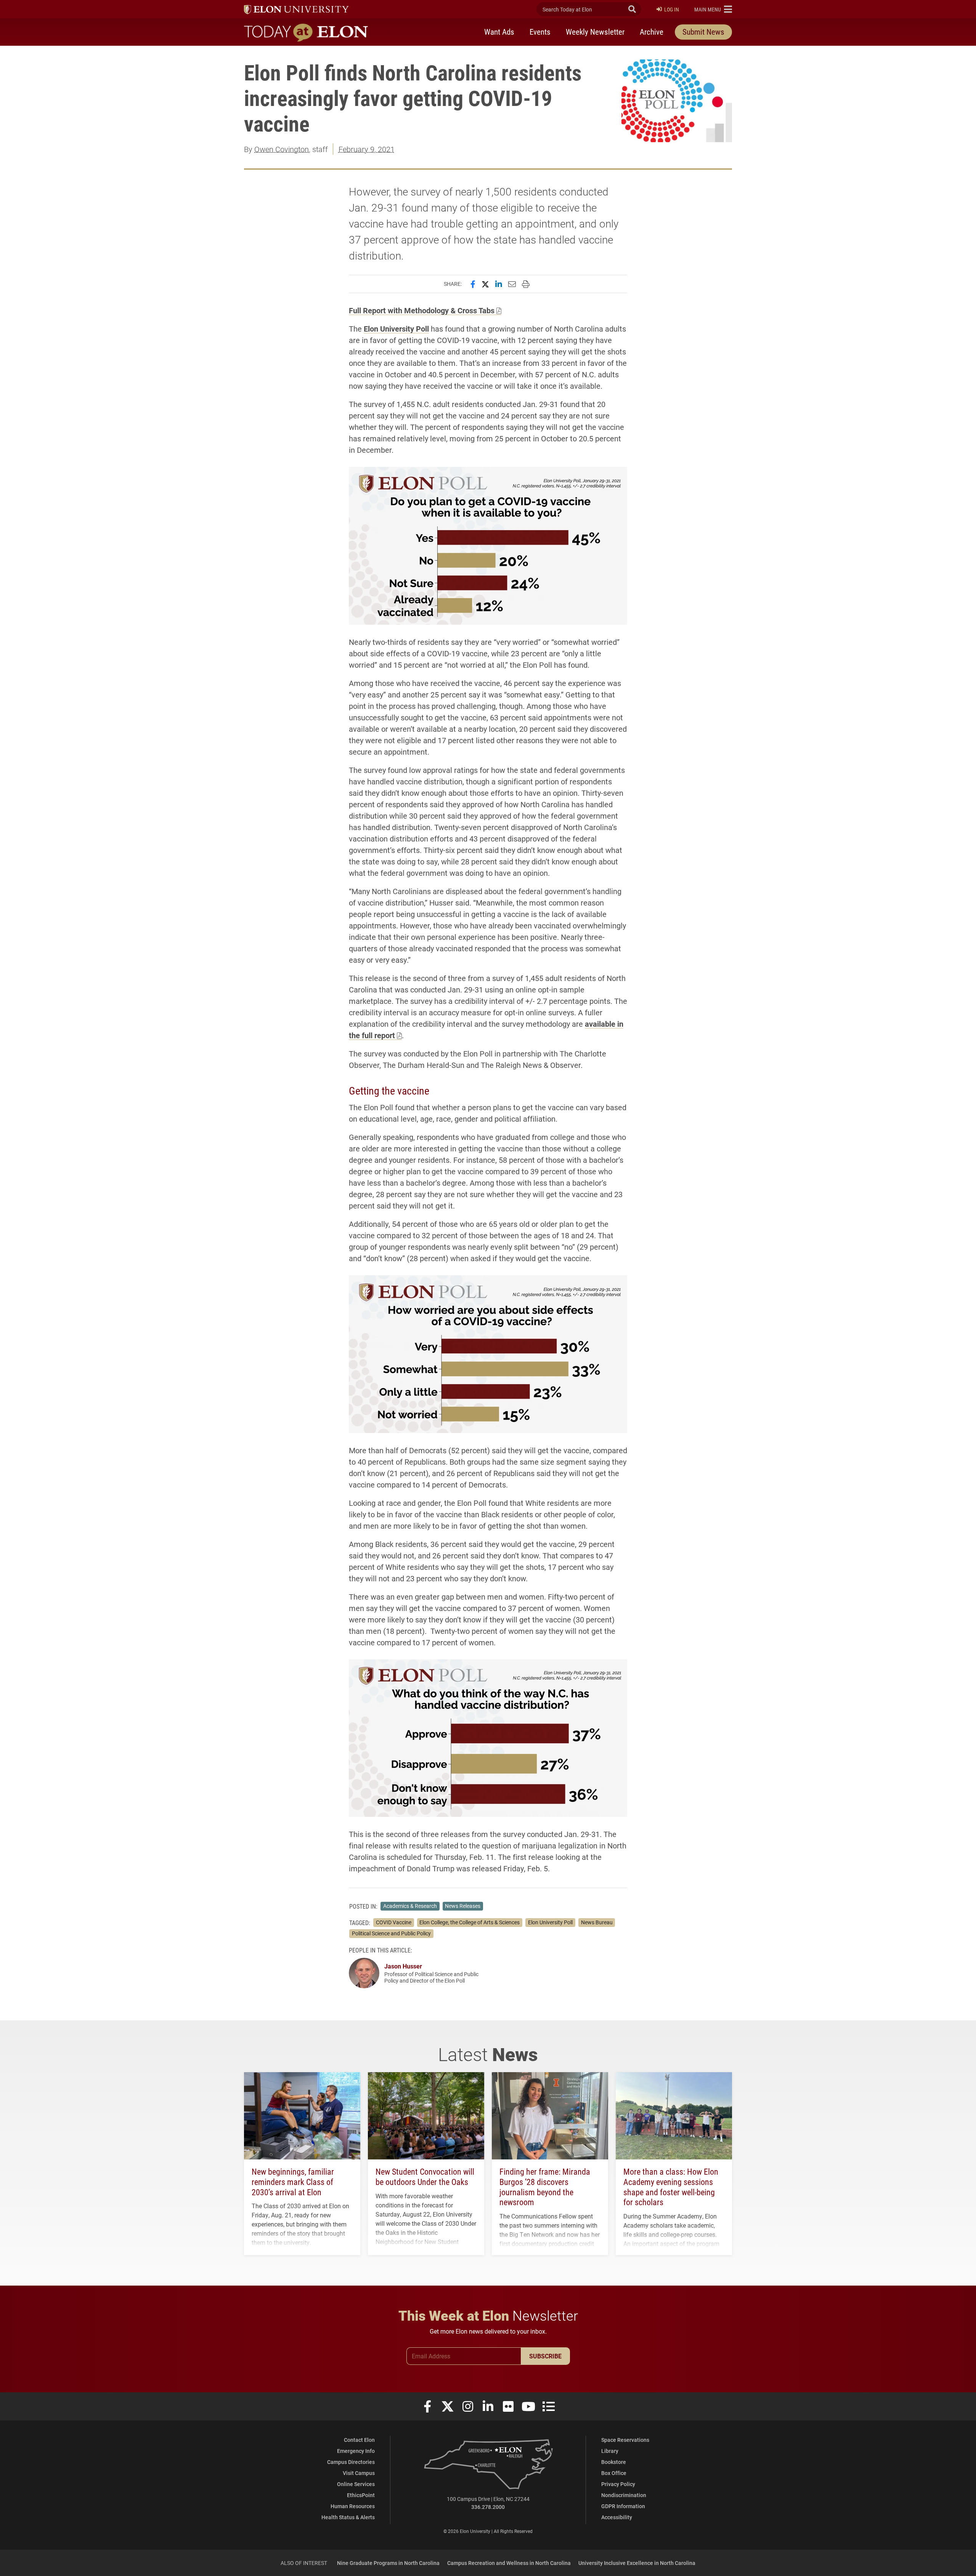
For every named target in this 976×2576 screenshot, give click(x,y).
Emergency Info (356, 2451)
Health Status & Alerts (348, 2517)
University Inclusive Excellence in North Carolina (637, 2563)
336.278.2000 (488, 2507)
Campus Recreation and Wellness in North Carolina (509, 2563)
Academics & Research (410, 1906)
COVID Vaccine (394, 1922)
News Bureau (597, 1922)
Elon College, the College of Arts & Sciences (470, 1922)
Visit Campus (359, 2473)
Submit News (703, 32)
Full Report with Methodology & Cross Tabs (422, 310)
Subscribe (545, 2356)
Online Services (356, 2484)
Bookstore (614, 2462)
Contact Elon (359, 2440)
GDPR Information (623, 2506)
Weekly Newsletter (595, 32)
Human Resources (353, 2506)
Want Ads (499, 32)
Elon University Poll (396, 329)
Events (540, 32)
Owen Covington (282, 149)
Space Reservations (625, 2440)
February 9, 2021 (367, 149)
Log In (672, 9)
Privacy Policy (618, 2484)
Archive (652, 32)
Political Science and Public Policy (391, 1933)
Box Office (614, 2473)
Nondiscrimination (624, 2495)
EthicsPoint (361, 2495)
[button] (713, 9)
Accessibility (617, 2517)
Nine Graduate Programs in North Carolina (388, 2563)
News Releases (463, 1906)
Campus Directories (351, 2462)
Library (610, 2451)
